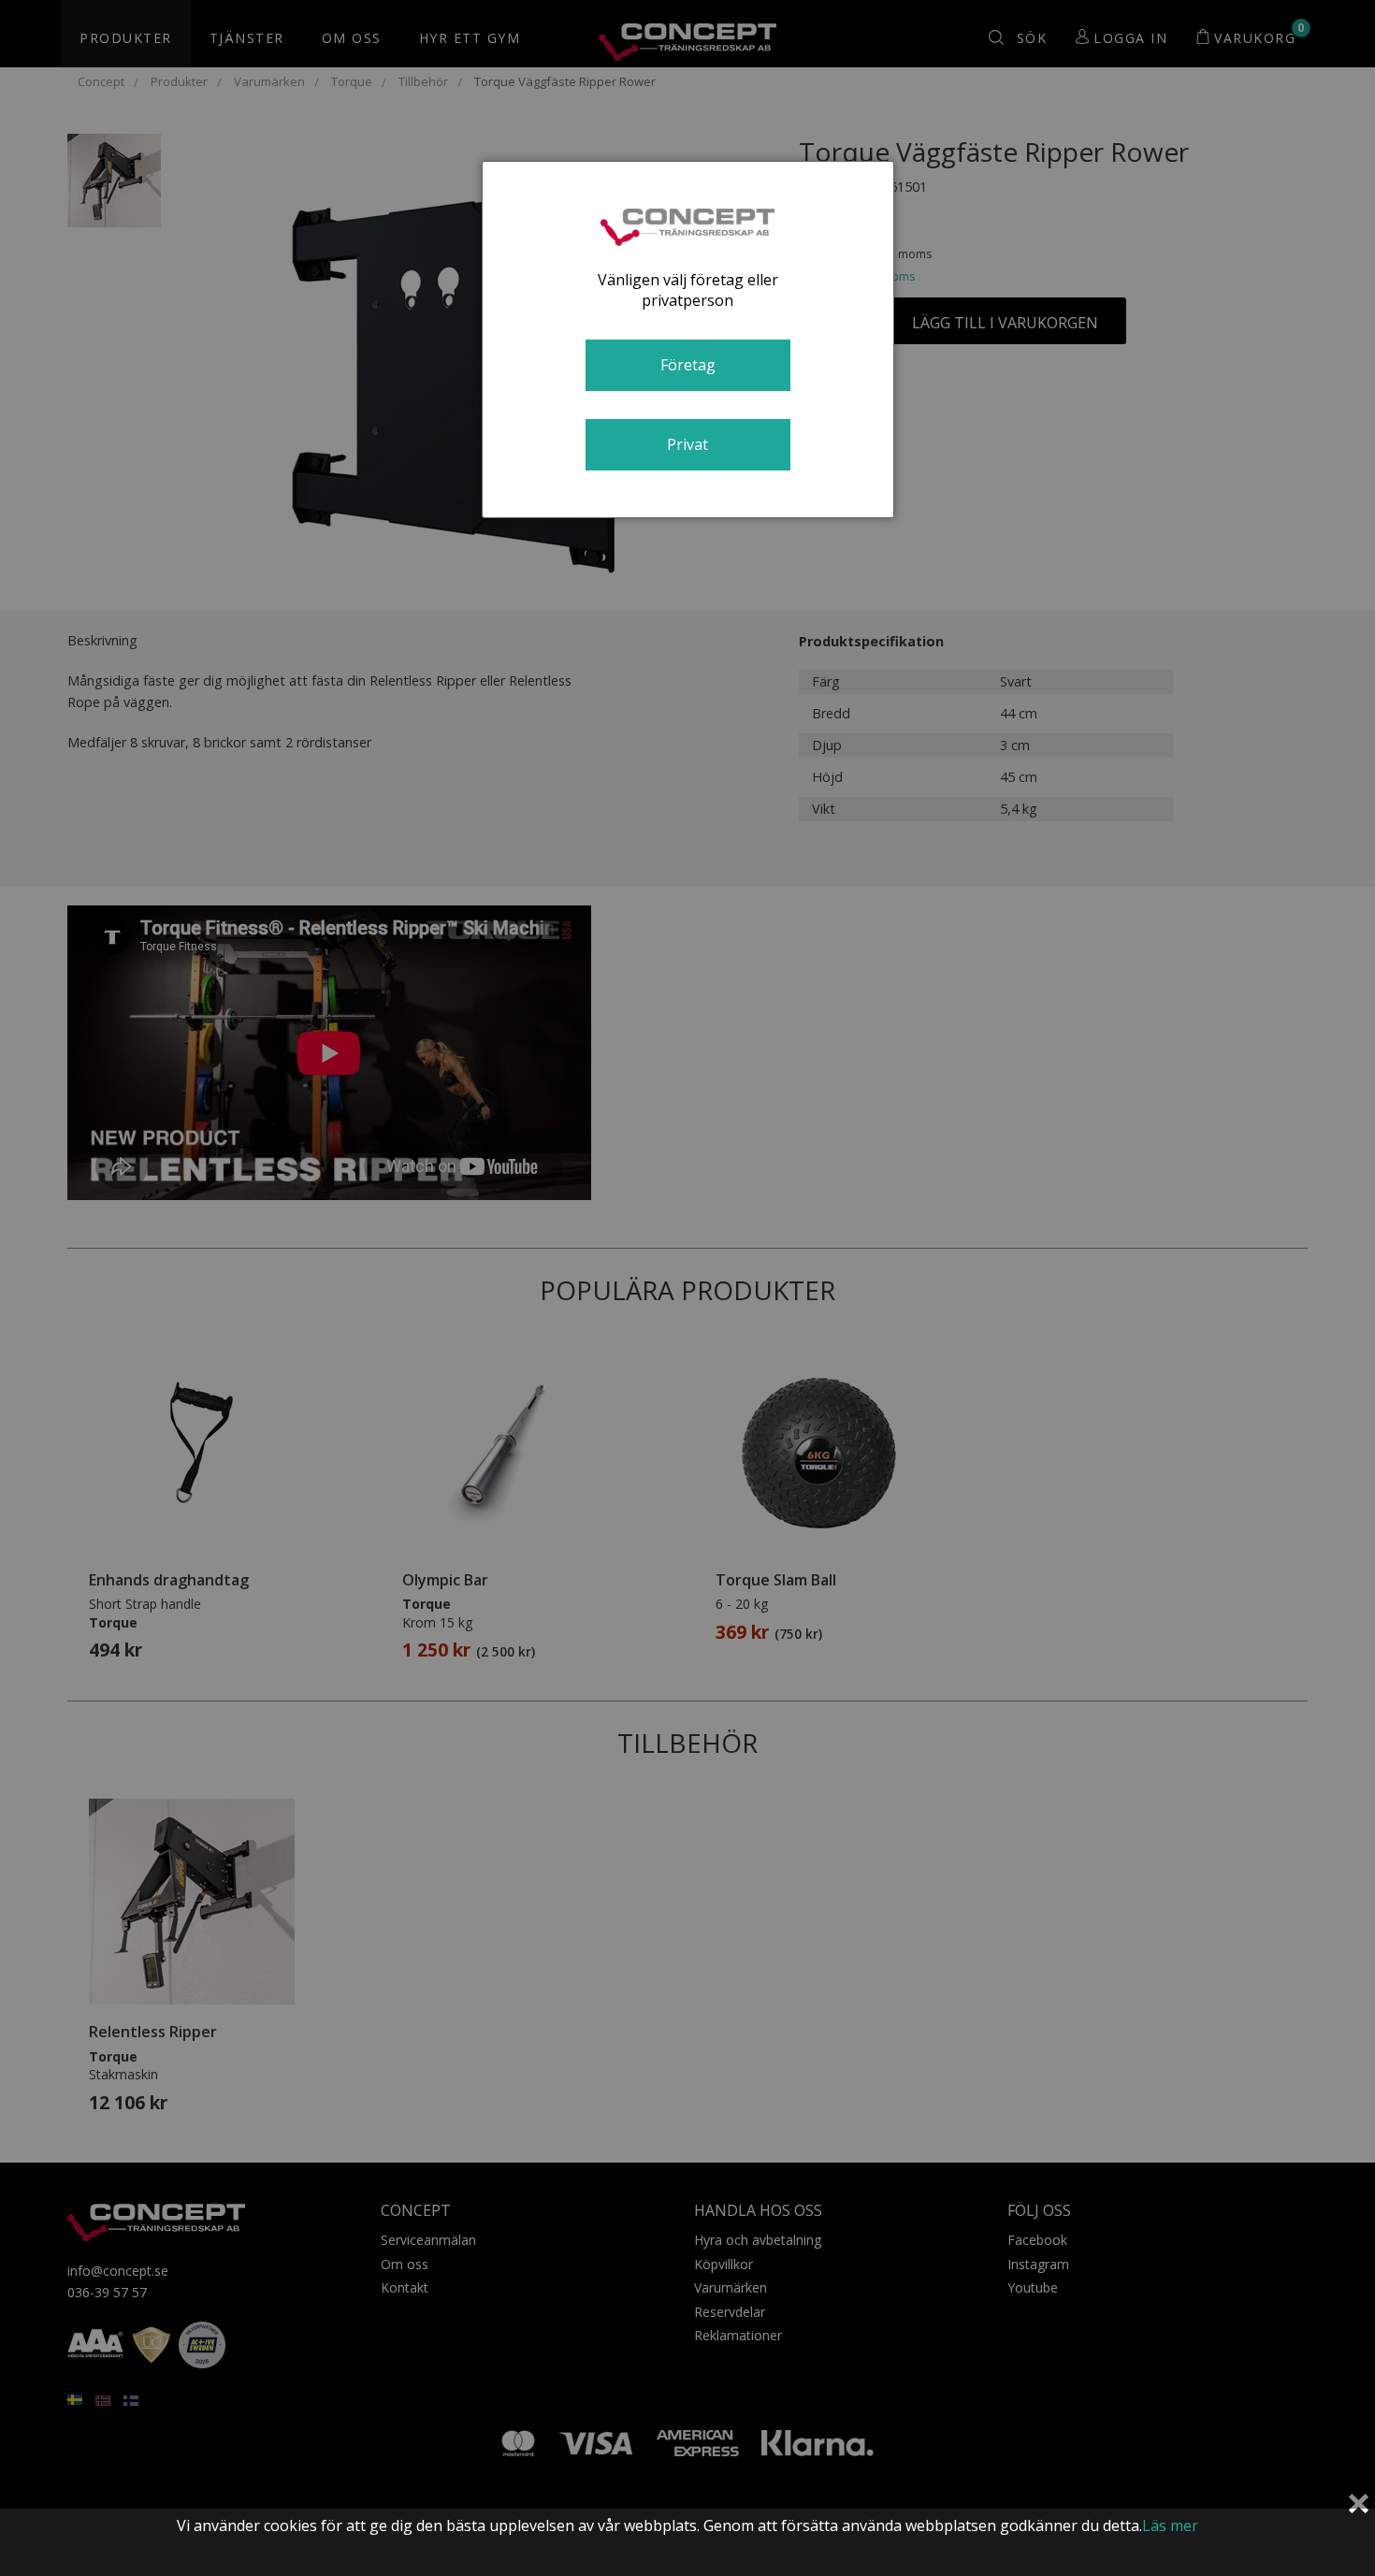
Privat (687, 444)
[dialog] (688, 340)
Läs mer (1170, 2525)
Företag (688, 365)
